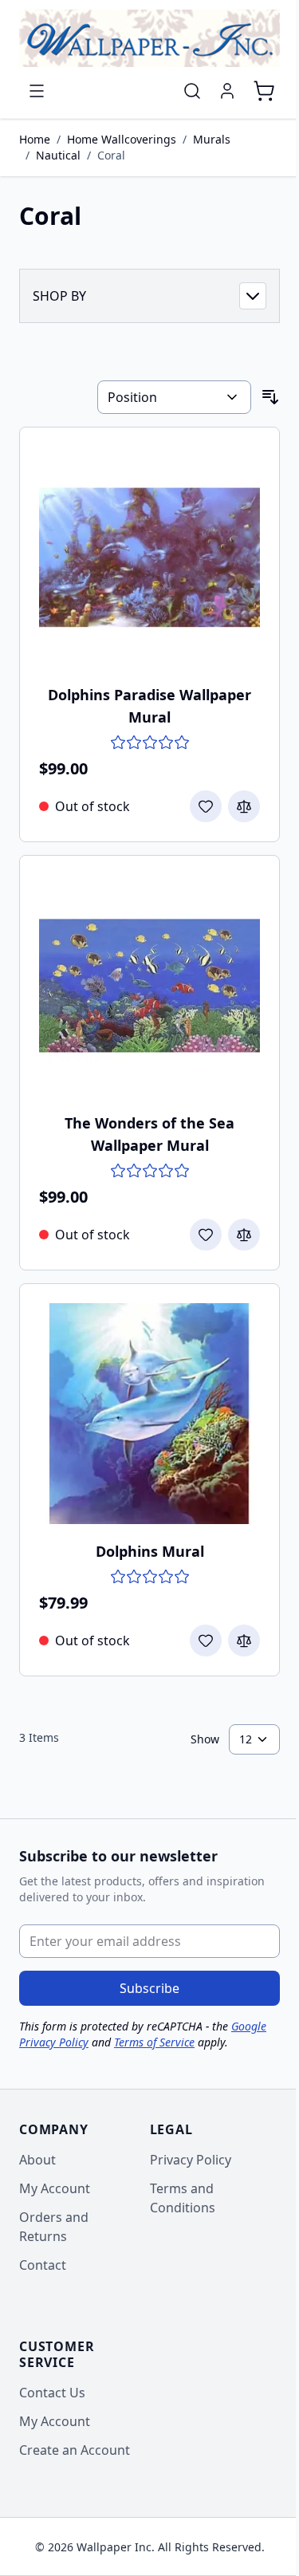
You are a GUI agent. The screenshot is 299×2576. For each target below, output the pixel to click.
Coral (111, 155)
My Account (55, 2188)
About (37, 2160)
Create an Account (75, 2450)
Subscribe (149, 1988)
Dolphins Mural (150, 1551)
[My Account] (227, 91)
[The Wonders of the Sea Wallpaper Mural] (149, 985)
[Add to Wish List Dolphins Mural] (206, 1641)
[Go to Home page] (149, 38)
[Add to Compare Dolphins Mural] (244, 1641)
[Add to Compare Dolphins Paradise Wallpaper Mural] (244, 806)
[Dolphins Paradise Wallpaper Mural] (149, 557)
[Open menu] (37, 91)
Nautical (58, 155)
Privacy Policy (191, 2160)
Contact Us (52, 2393)
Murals (212, 139)
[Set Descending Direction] (270, 397)
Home (35, 139)
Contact (43, 2265)
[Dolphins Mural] (149, 1414)
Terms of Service (154, 2042)
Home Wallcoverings (122, 139)
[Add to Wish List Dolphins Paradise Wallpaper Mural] (206, 806)
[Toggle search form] (192, 91)
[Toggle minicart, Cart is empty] (264, 91)
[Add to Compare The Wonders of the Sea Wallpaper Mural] (244, 1235)
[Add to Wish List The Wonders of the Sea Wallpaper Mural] (206, 1235)
